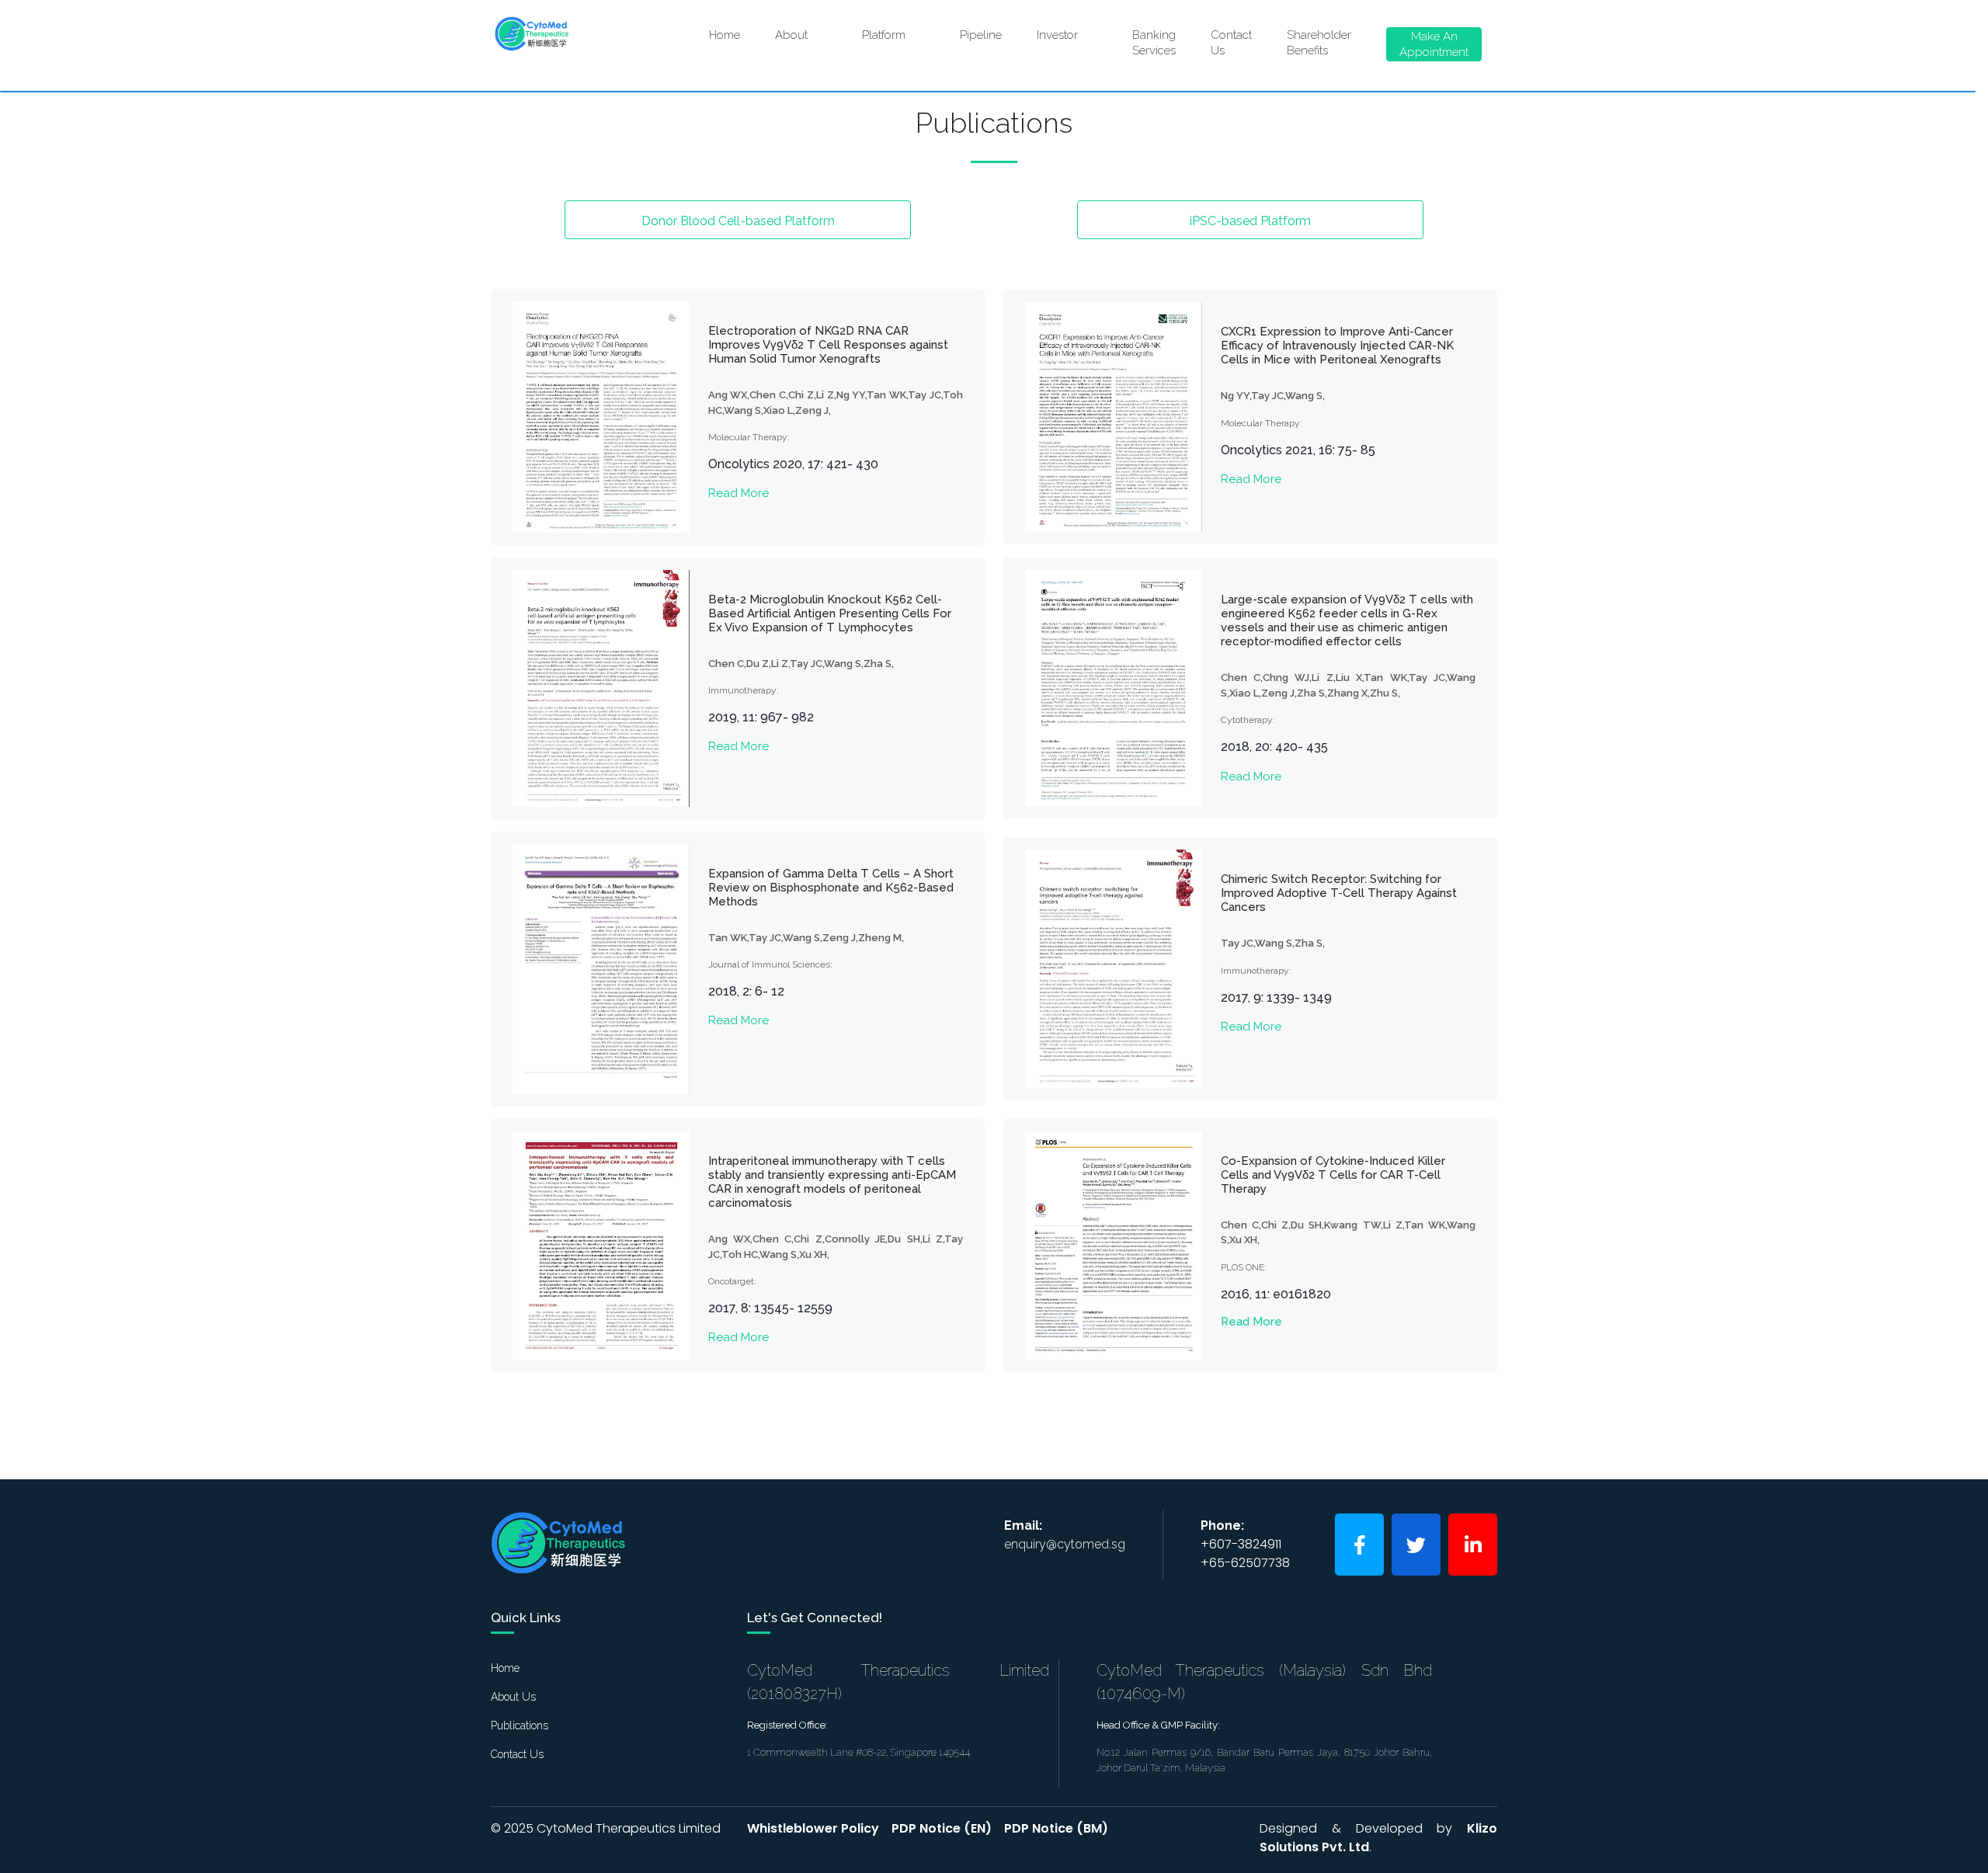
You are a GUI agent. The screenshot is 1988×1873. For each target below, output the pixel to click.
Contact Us (1231, 43)
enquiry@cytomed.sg (1065, 1544)
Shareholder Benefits (1319, 43)
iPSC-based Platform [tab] (1250, 221)
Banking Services (1154, 43)
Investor (1069, 39)
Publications (520, 1725)
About (803, 39)
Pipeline (981, 35)
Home (725, 35)
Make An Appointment (1434, 44)
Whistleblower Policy (813, 1828)
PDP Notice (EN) (942, 1828)
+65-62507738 (1245, 1563)
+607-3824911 (1241, 1544)
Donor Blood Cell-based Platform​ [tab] (738, 221)
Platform (895, 39)
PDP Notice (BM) (1056, 1828)
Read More (739, 493)
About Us (513, 1697)
